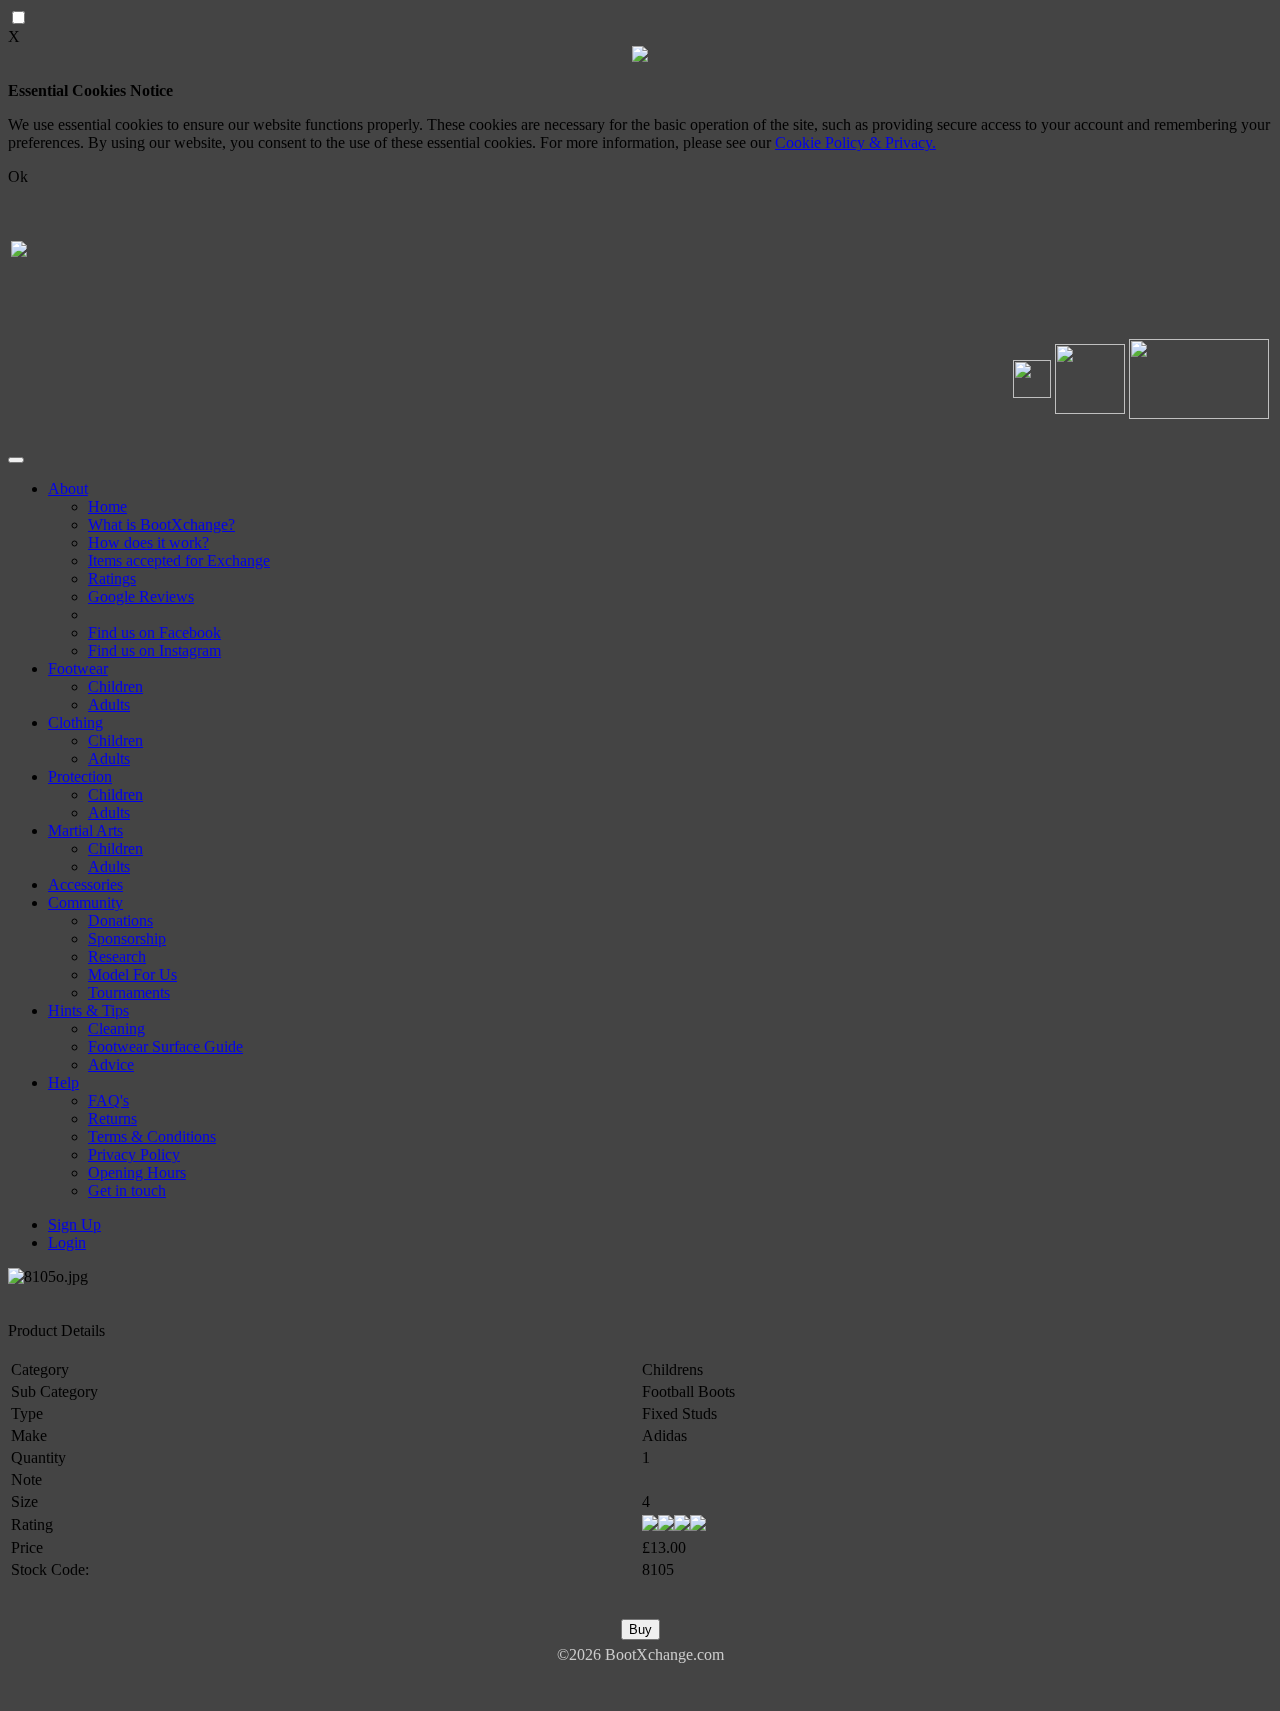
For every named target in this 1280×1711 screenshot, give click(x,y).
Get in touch (127, 1190)
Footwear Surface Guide (165, 1046)
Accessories (85, 884)
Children (115, 686)
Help (63, 1082)
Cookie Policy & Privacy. (855, 142)
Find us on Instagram (154, 650)
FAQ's (108, 1100)
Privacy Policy (134, 1154)
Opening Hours (137, 1172)
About (68, 488)
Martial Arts (85, 830)
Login (67, 1242)
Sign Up (74, 1224)
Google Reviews (141, 596)
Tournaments (129, 992)
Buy (640, 1629)
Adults (109, 704)
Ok (18, 176)
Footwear (78, 668)
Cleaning (116, 1028)
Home (107, 506)
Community (85, 902)
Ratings (112, 578)
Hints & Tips (88, 1010)
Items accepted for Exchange (179, 560)
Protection (80, 776)
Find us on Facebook (154, 632)
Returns (112, 1118)
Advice (111, 1064)
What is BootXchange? (161, 524)
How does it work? (148, 542)
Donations (120, 920)
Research (117, 956)
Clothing (75, 722)
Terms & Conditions (152, 1136)
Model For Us (132, 974)
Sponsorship (127, 938)
